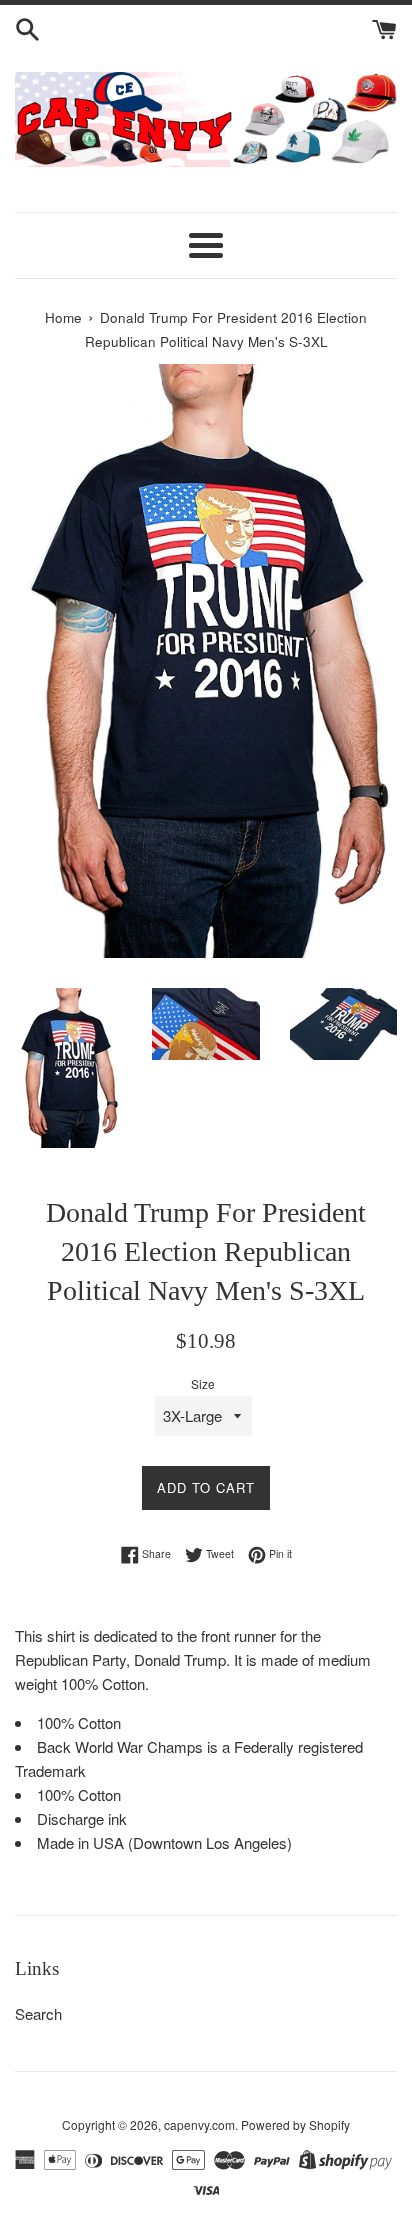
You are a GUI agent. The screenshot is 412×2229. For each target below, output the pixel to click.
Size (203, 1383)
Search (38, 2013)
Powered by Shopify (295, 2124)
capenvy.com (199, 2124)
